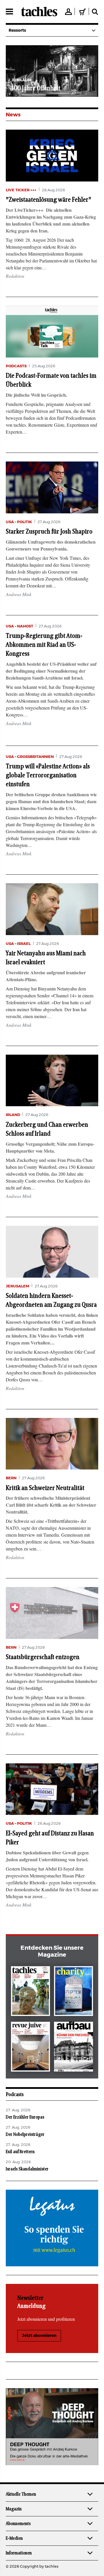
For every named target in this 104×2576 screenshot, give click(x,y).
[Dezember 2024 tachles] (30, 1992)
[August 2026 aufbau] (74, 2048)
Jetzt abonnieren (39, 2336)
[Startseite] (39, 12)
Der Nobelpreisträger (25, 2134)
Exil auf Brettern (20, 2152)
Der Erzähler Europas (25, 2117)
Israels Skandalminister (27, 2169)
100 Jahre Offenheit (36, 88)
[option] (52, 71)
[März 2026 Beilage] (74, 1992)
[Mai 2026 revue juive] (30, 2048)
